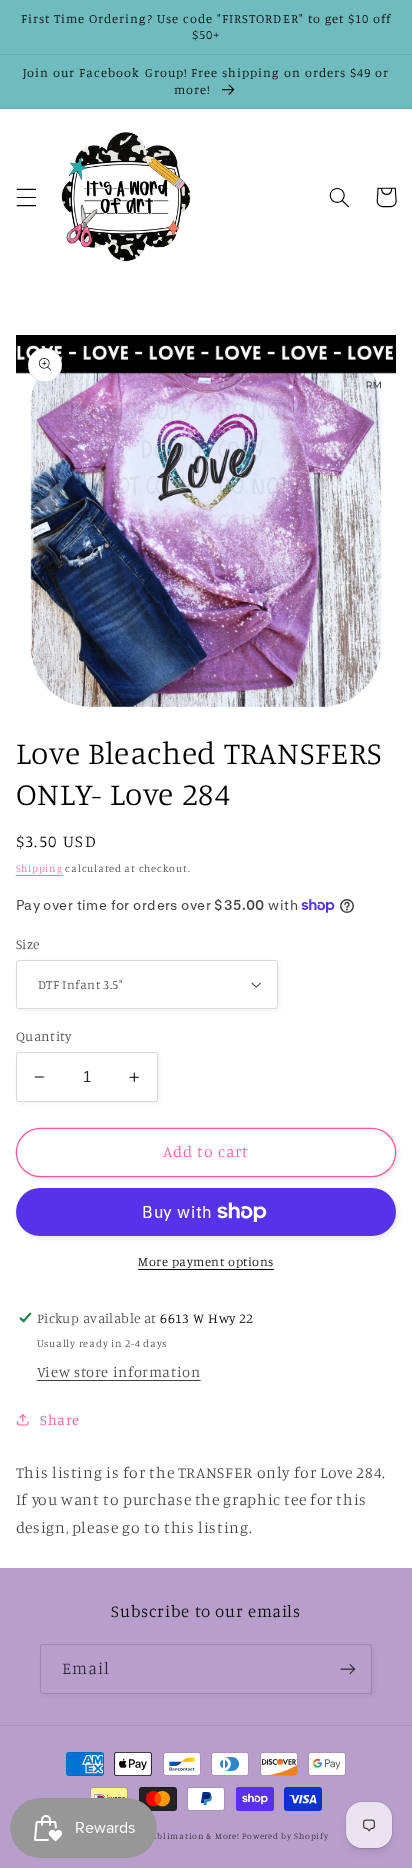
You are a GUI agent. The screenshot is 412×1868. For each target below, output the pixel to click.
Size (28, 944)
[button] (26, 197)
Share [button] (60, 1419)
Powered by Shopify (285, 1835)
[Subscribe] (348, 1668)
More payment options (206, 1261)
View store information (119, 1371)
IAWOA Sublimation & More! (176, 1835)
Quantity (43, 1036)
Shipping (39, 868)
